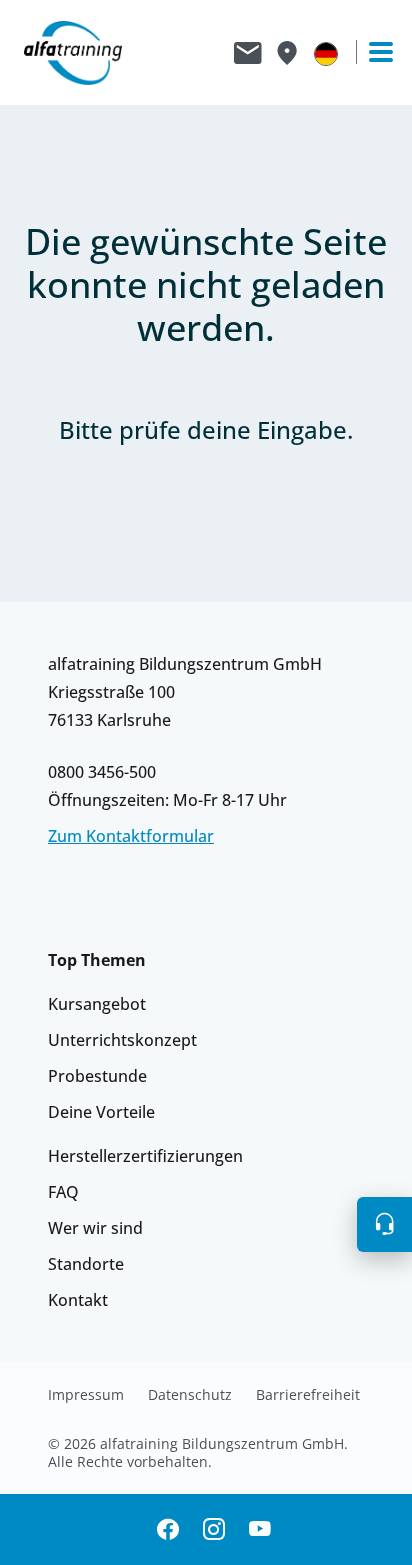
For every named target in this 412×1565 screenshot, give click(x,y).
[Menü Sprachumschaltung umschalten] (326, 53)
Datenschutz (190, 1395)
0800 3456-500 (102, 772)
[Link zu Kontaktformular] (248, 53)
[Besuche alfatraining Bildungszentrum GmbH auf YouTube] (260, 1529)
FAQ (63, 1192)
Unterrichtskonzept (122, 1040)
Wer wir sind (95, 1228)
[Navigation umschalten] (372, 52)
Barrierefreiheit (308, 1395)
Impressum (86, 1395)
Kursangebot (97, 1004)
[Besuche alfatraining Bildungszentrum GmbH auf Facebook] (168, 1529)
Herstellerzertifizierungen (145, 1156)
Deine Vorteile (101, 1112)
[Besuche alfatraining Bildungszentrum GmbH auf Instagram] (214, 1529)
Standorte (86, 1264)
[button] (384, 1224)
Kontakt (78, 1300)
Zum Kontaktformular (131, 836)
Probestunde (97, 1076)
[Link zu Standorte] (286, 53)
